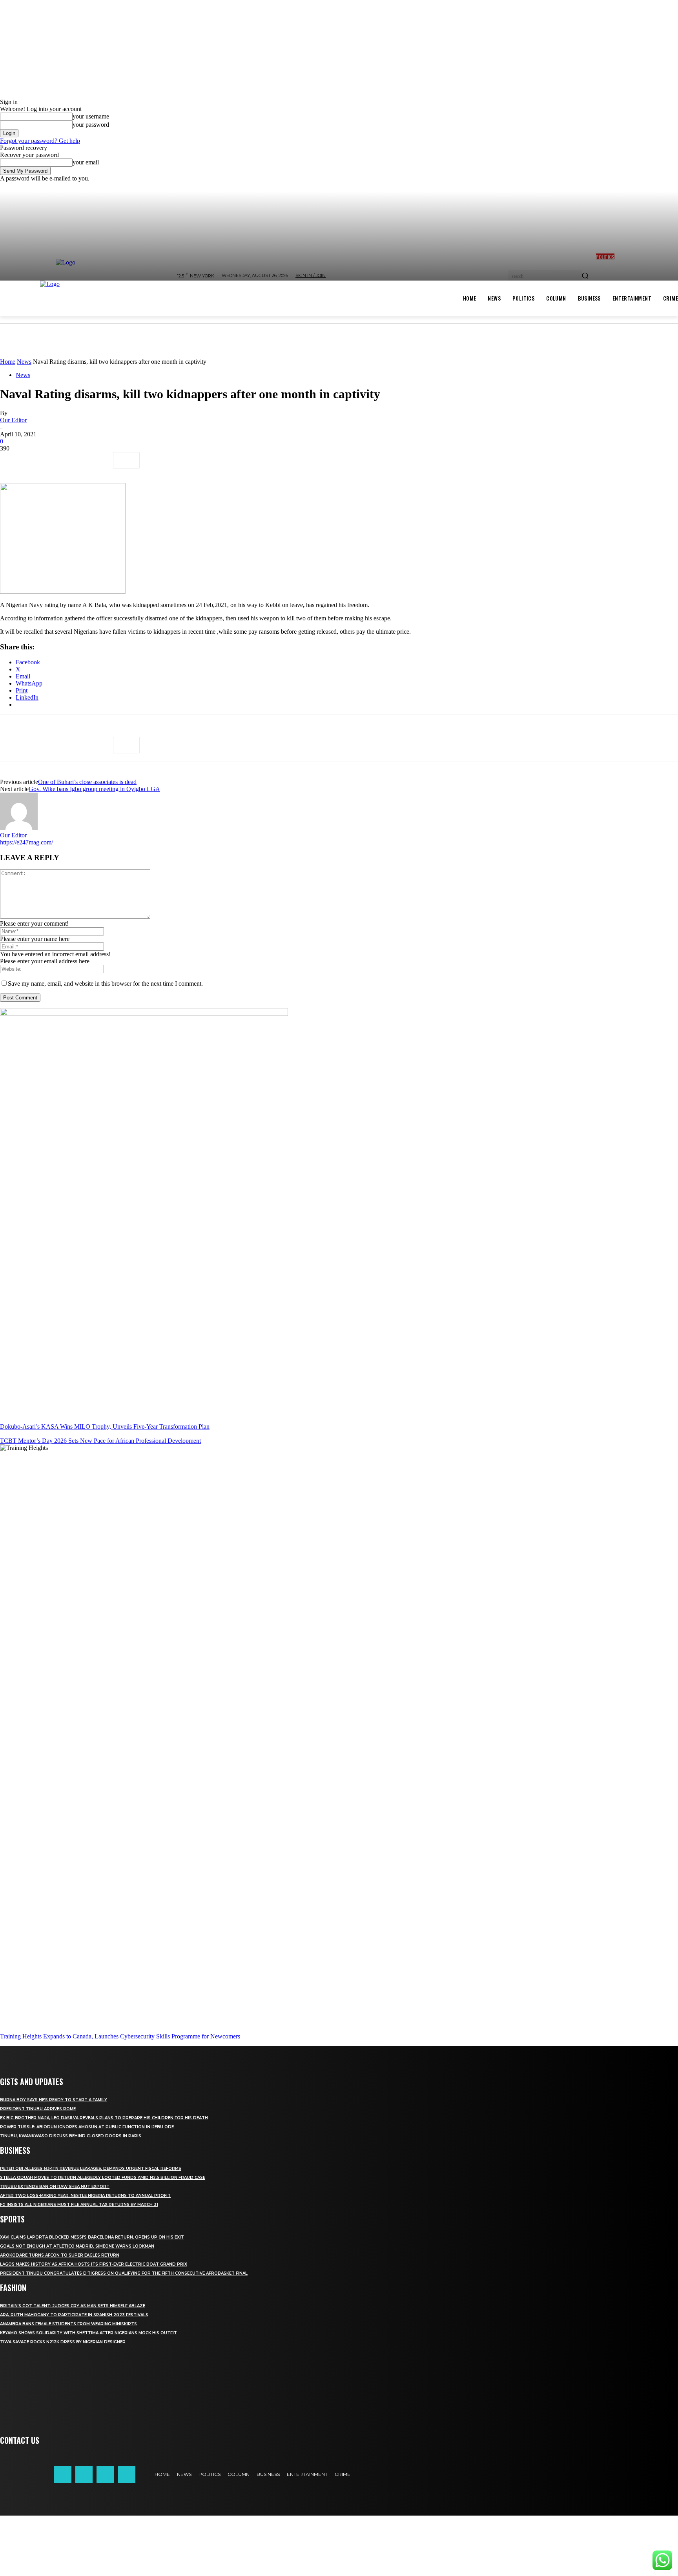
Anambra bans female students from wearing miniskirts (68, 2324)
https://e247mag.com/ (26, 842)
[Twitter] (41, 460)
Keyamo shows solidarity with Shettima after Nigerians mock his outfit (88, 2333)
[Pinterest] (69, 460)
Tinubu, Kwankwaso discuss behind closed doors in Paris (71, 2136)
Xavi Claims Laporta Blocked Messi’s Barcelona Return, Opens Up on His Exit (92, 2237)
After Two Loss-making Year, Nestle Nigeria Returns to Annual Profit (85, 2196)
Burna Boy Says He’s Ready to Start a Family (54, 2100)
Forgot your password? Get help (40, 141)
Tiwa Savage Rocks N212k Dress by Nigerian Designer (63, 2342)
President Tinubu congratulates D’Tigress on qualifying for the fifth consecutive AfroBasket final (124, 2273)
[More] (126, 460)
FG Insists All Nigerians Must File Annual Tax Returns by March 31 (79, 2205)
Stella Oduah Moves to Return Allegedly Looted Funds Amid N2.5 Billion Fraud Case (103, 2178)
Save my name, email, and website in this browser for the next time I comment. (105, 984)
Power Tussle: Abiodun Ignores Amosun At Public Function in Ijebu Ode (87, 2127)
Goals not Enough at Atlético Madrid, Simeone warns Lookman (77, 2246)
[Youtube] (127, 2474)
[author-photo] (19, 828)
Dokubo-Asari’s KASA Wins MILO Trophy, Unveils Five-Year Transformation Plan (105, 1427)
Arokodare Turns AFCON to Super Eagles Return (60, 2255)
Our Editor (13, 420)
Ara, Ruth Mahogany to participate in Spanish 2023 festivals (74, 2315)
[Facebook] (13, 460)
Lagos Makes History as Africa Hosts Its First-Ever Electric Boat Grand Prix (94, 2264)
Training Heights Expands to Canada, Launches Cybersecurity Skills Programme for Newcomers (120, 2036)
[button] (339, 2546)
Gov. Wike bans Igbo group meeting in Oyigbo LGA (94, 789)
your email (86, 162)
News (24, 362)
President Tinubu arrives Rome (38, 2109)
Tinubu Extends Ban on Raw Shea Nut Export (55, 2187)
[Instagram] (84, 2474)
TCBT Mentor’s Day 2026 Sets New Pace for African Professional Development (100, 1441)
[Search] (585, 276)
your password (91, 125)
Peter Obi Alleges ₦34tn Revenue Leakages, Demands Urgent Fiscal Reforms (91, 2169)
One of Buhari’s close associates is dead (87, 782)
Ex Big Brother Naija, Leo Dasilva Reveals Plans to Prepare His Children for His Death (104, 2118)
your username (91, 116)
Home (8, 362)
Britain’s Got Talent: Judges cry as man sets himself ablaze (73, 2306)
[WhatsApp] (98, 460)
